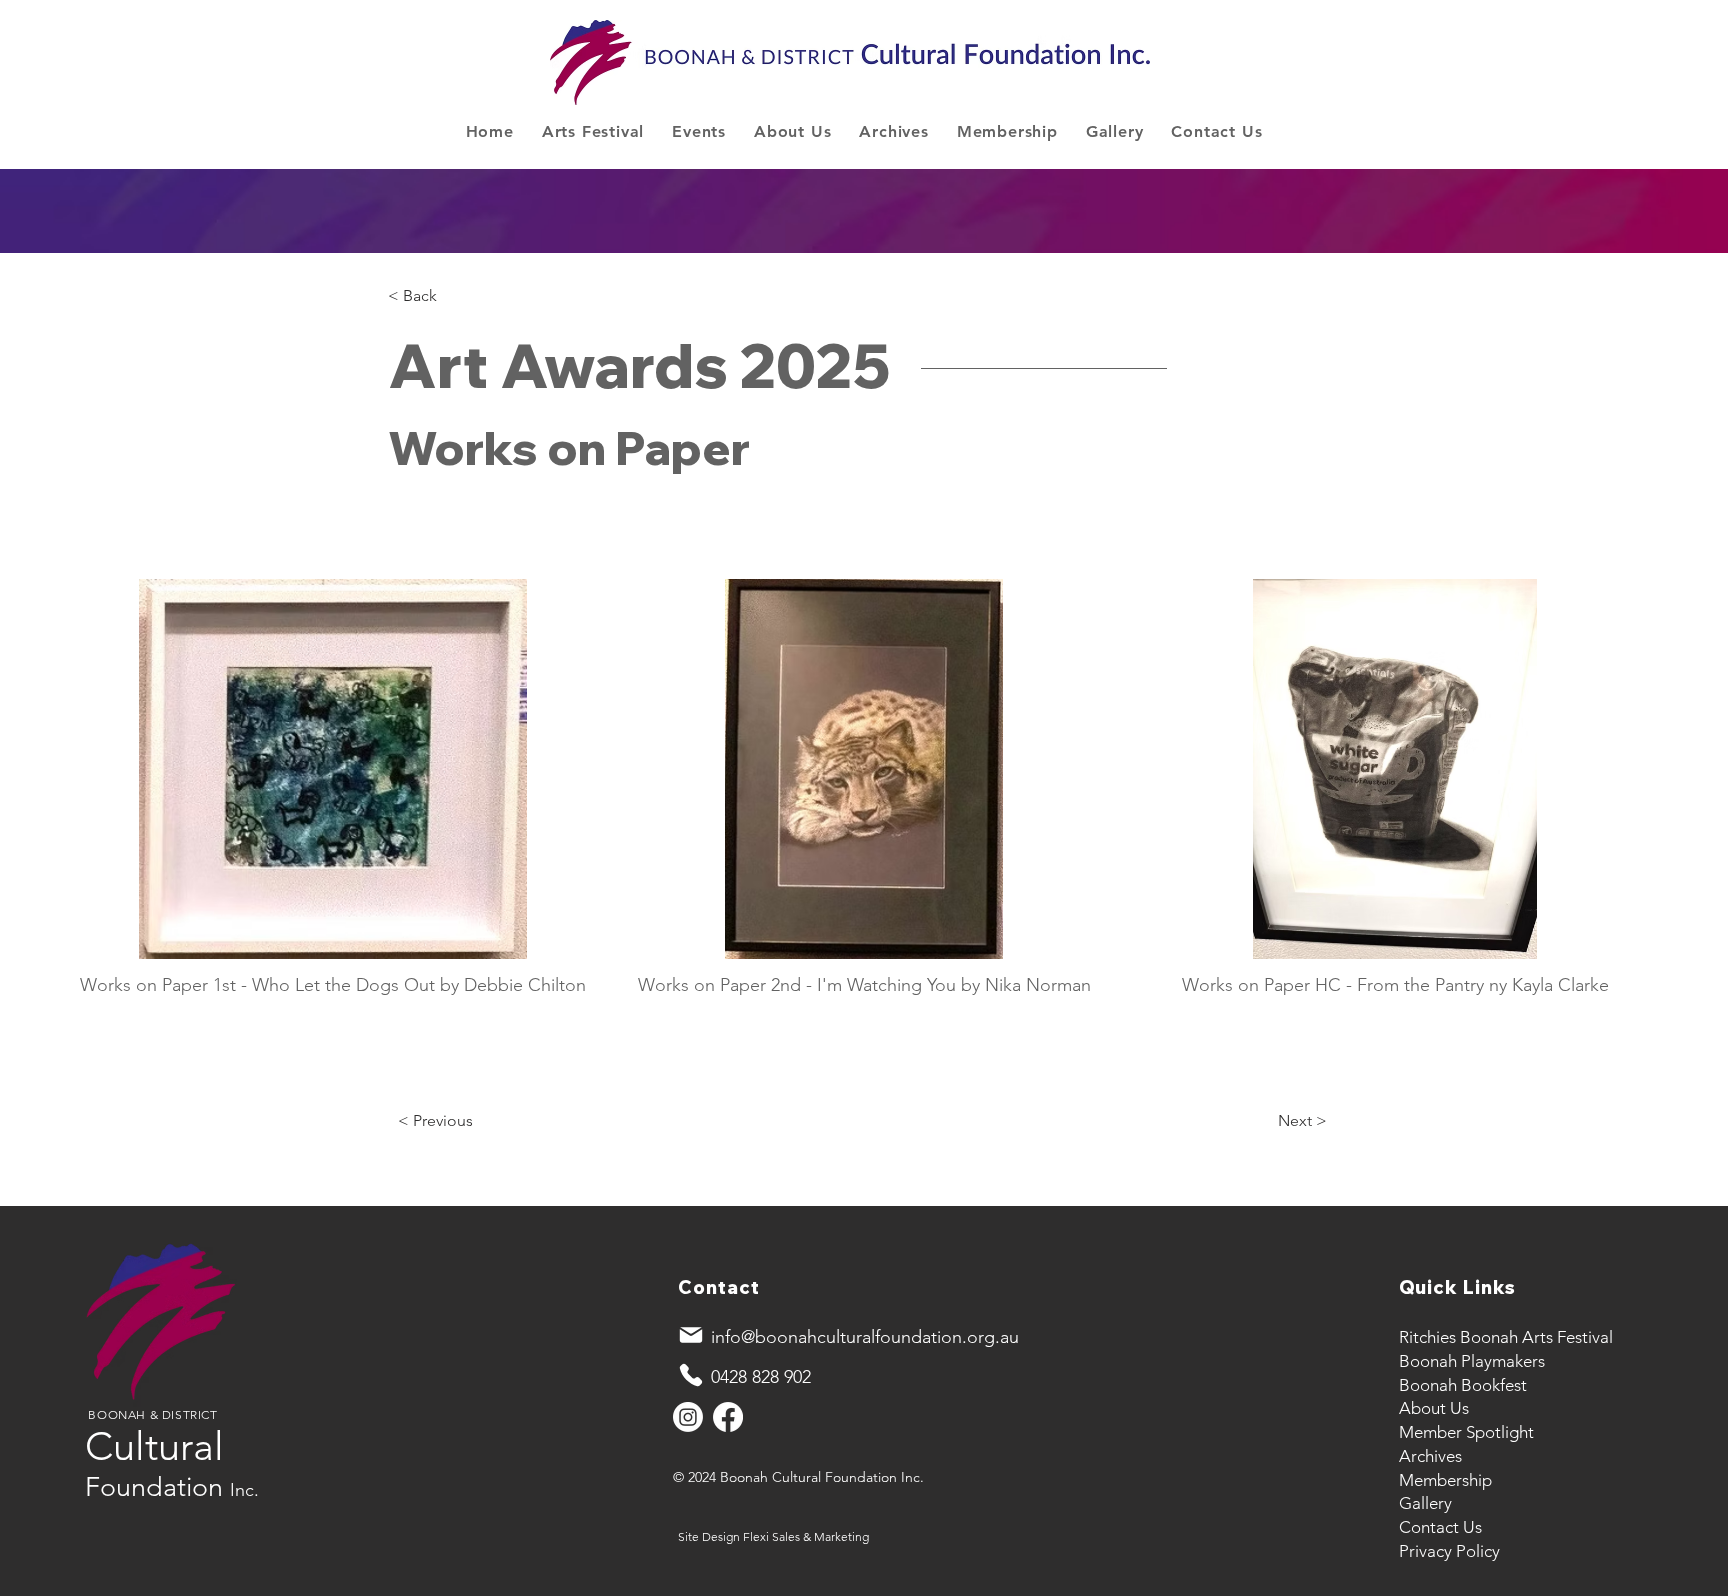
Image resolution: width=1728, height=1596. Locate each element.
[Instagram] (688, 1417)
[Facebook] (728, 1417)
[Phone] (691, 1375)
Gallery (1425, 1503)
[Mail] (691, 1335)
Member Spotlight (1466, 1432)
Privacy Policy (1449, 1551)
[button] (593, 131)
